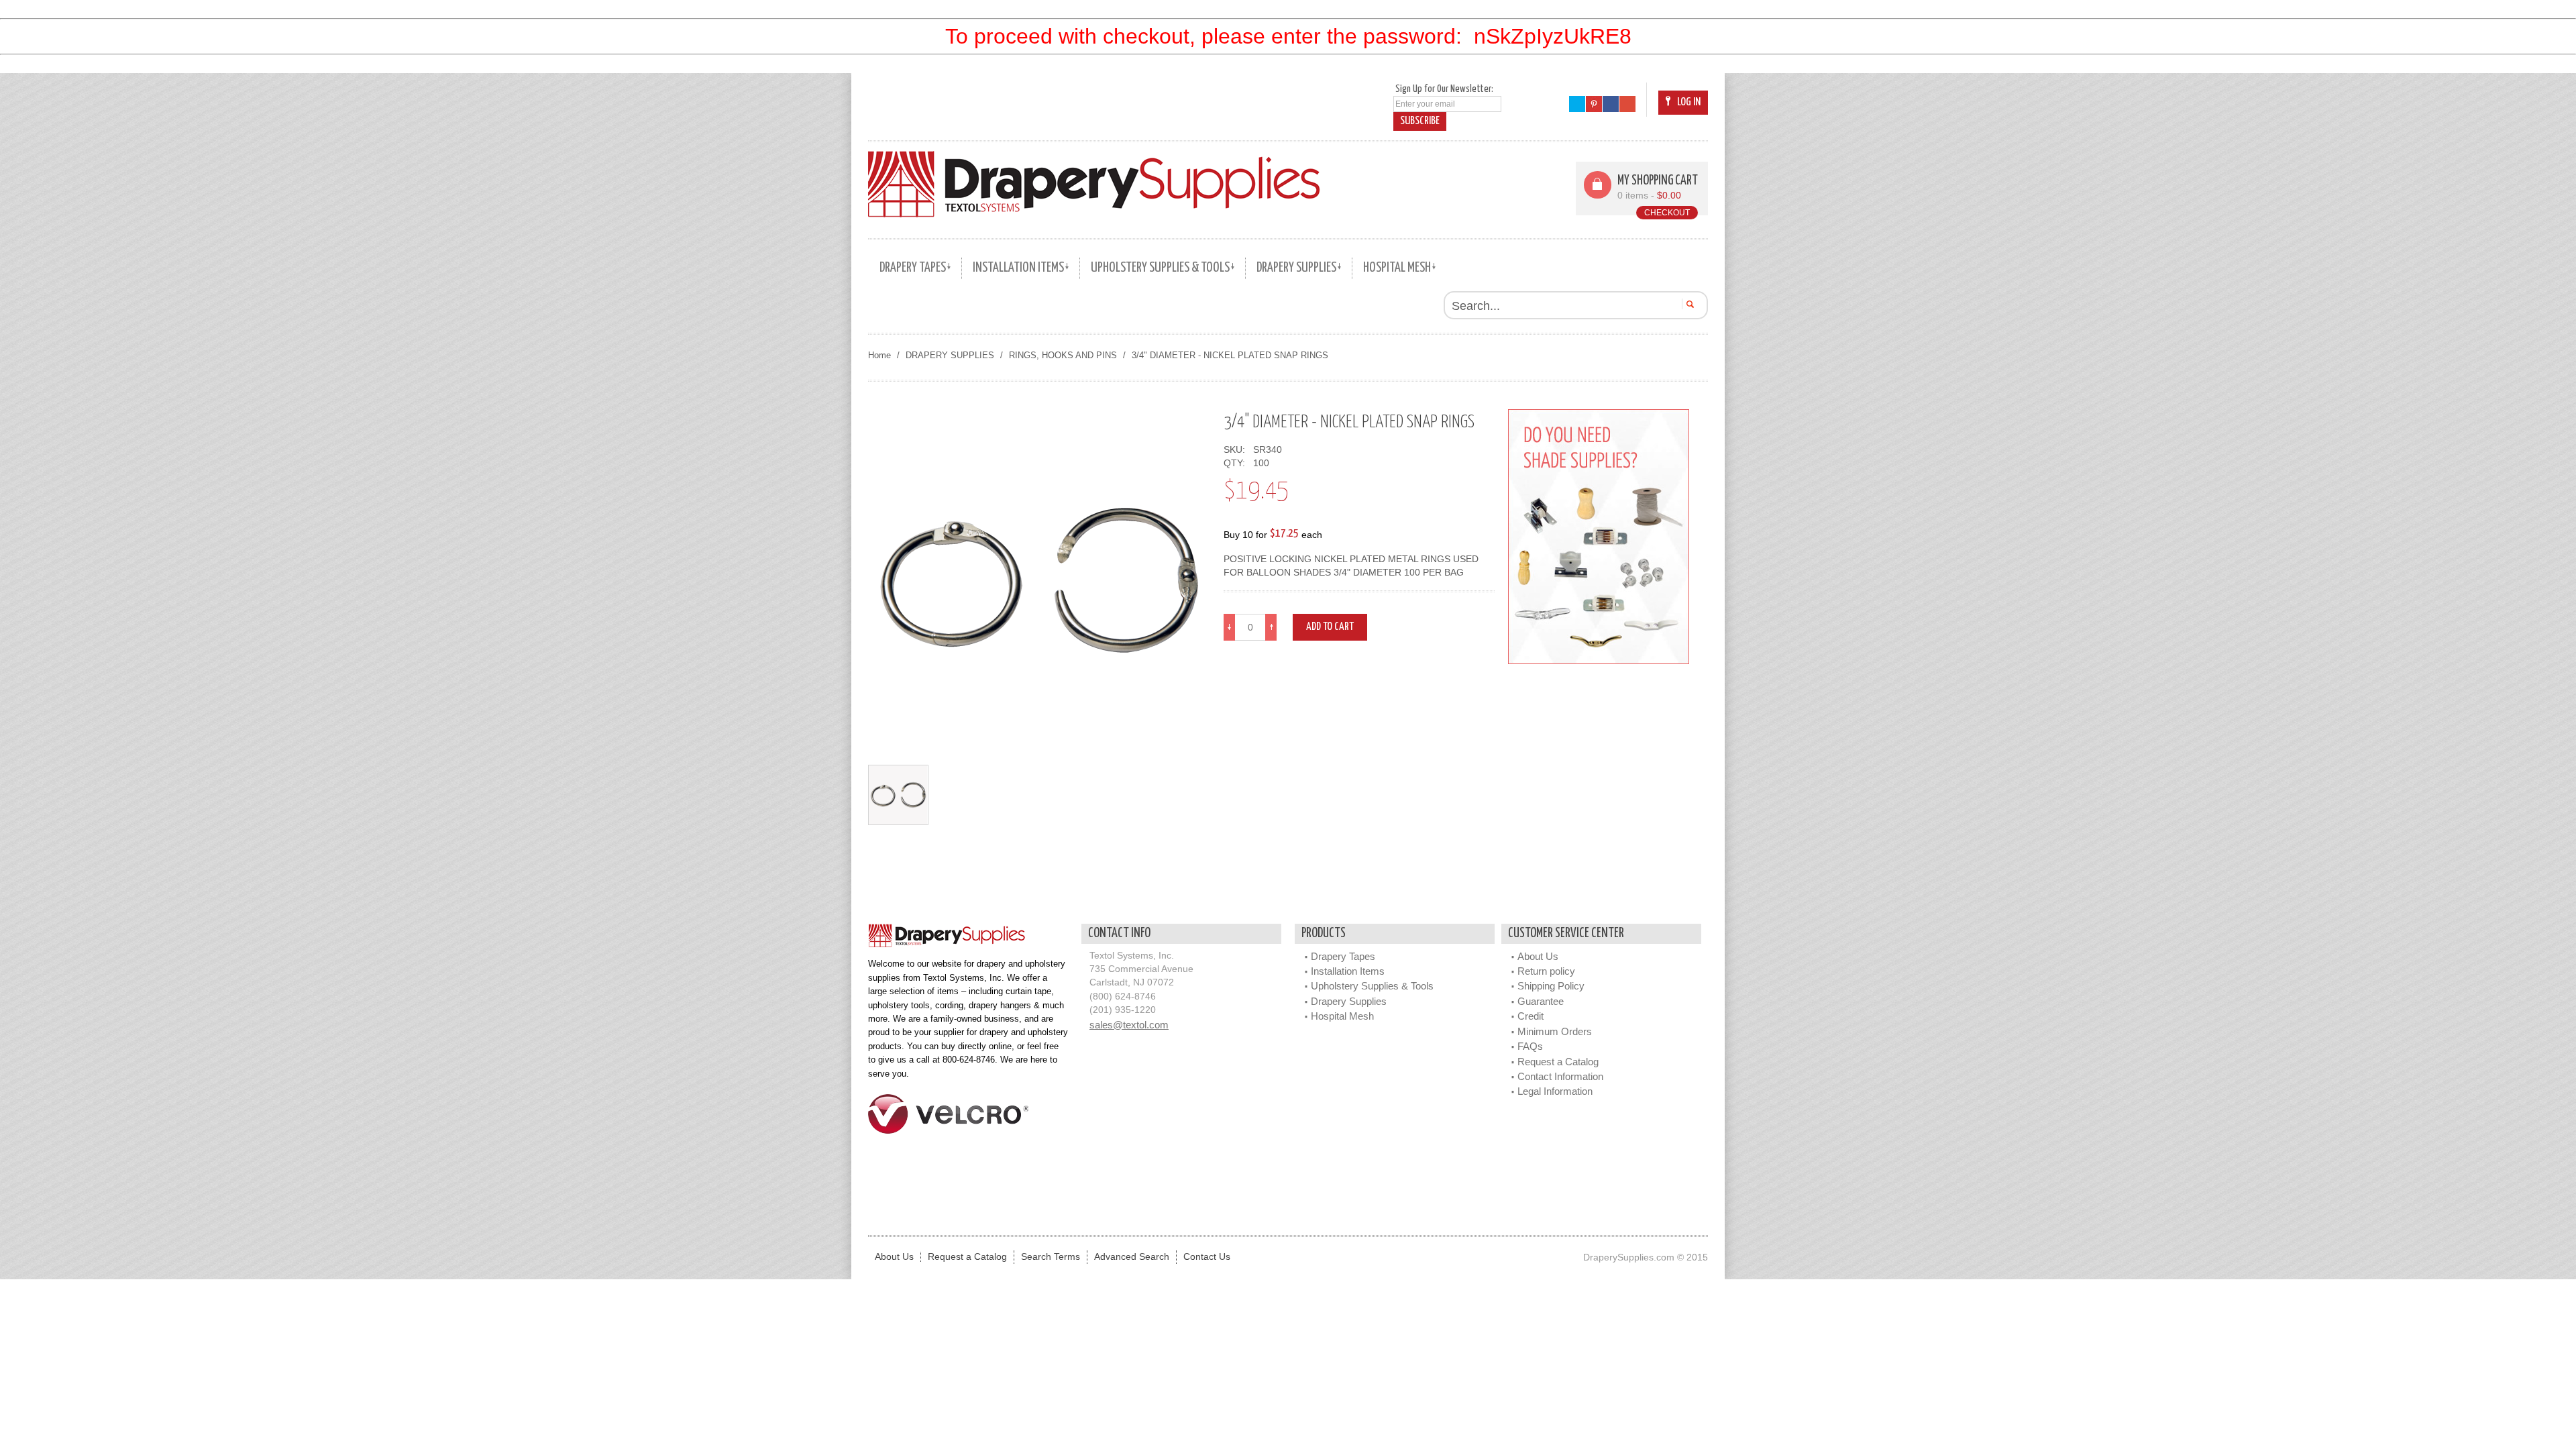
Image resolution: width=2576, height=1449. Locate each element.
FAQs (1530, 1046)
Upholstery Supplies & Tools (1372, 986)
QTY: (1237, 463)
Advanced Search (1132, 1257)
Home (879, 355)
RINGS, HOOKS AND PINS (1063, 355)
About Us (1538, 956)
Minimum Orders (1555, 1031)
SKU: (1237, 450)
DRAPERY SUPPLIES (950, 355)
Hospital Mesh (1342, 1016)
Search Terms (1051, 1257)
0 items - (1649, 196)
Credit (1531, 1016)
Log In (1689, 102)
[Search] (1688, 304)
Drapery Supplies (1349, 1001)
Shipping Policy (1551, 986)
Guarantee (1541, 1001)
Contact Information (1560, 1076)
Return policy (1546, 971)
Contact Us (1207, 1257)
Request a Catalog (1558, 1062)
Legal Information (1555, 1091)
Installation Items (1348, 971)
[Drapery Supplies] (1094, 184)
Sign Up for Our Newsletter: (1444, 89)
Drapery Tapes (1343, 956)
